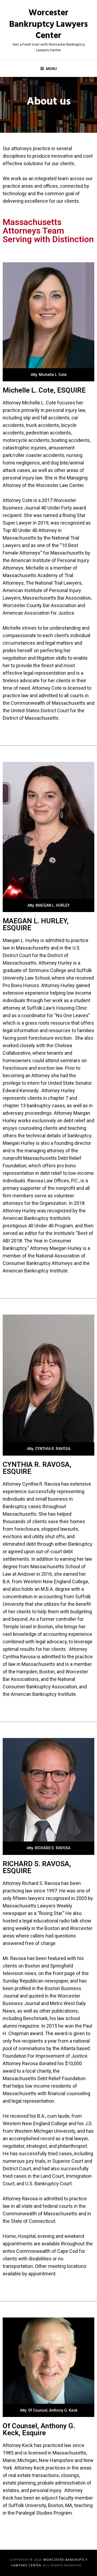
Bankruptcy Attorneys (50, 1263)
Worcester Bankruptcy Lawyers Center (48, 24)
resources (60, 1030)
